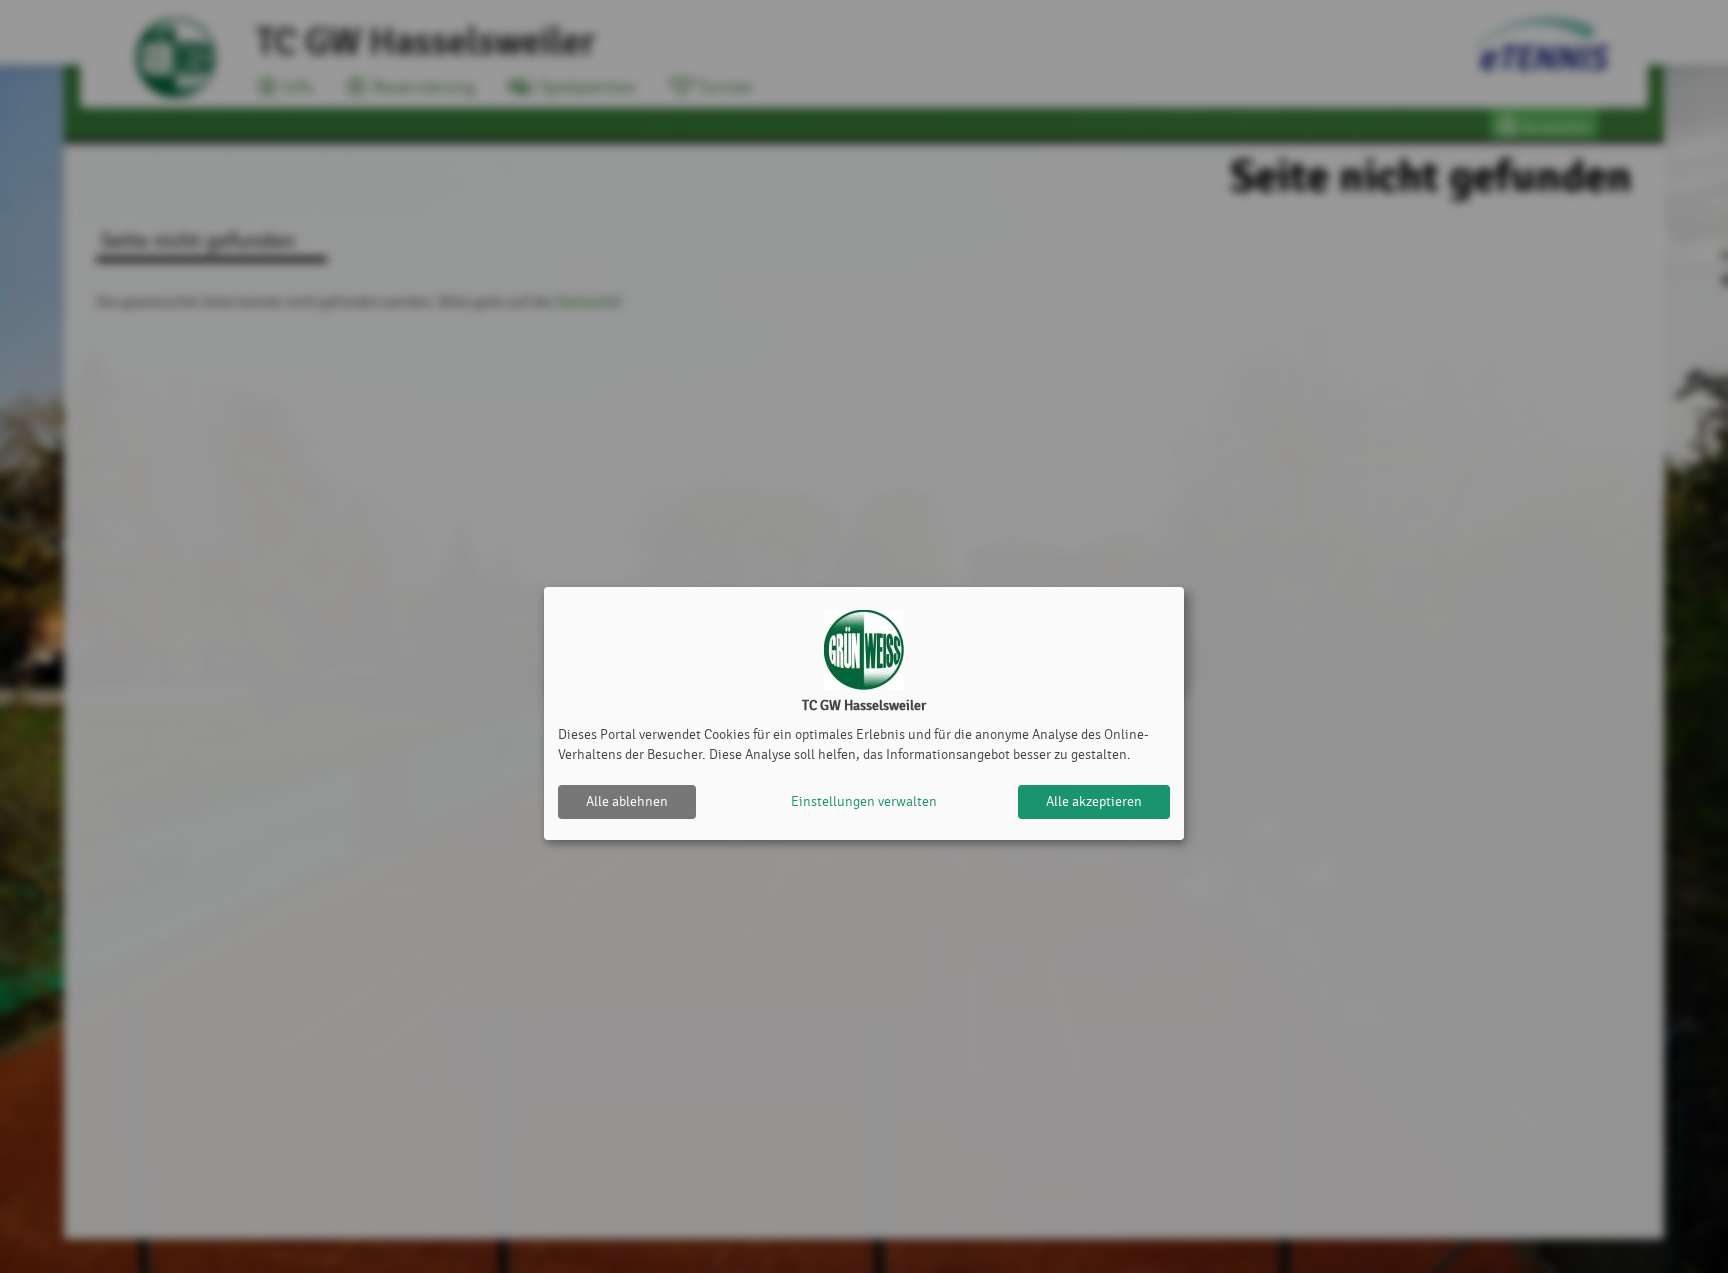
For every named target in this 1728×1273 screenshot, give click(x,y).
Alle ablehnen (627, 801)
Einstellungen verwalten (864, 801)
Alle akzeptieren (1094, 801)
